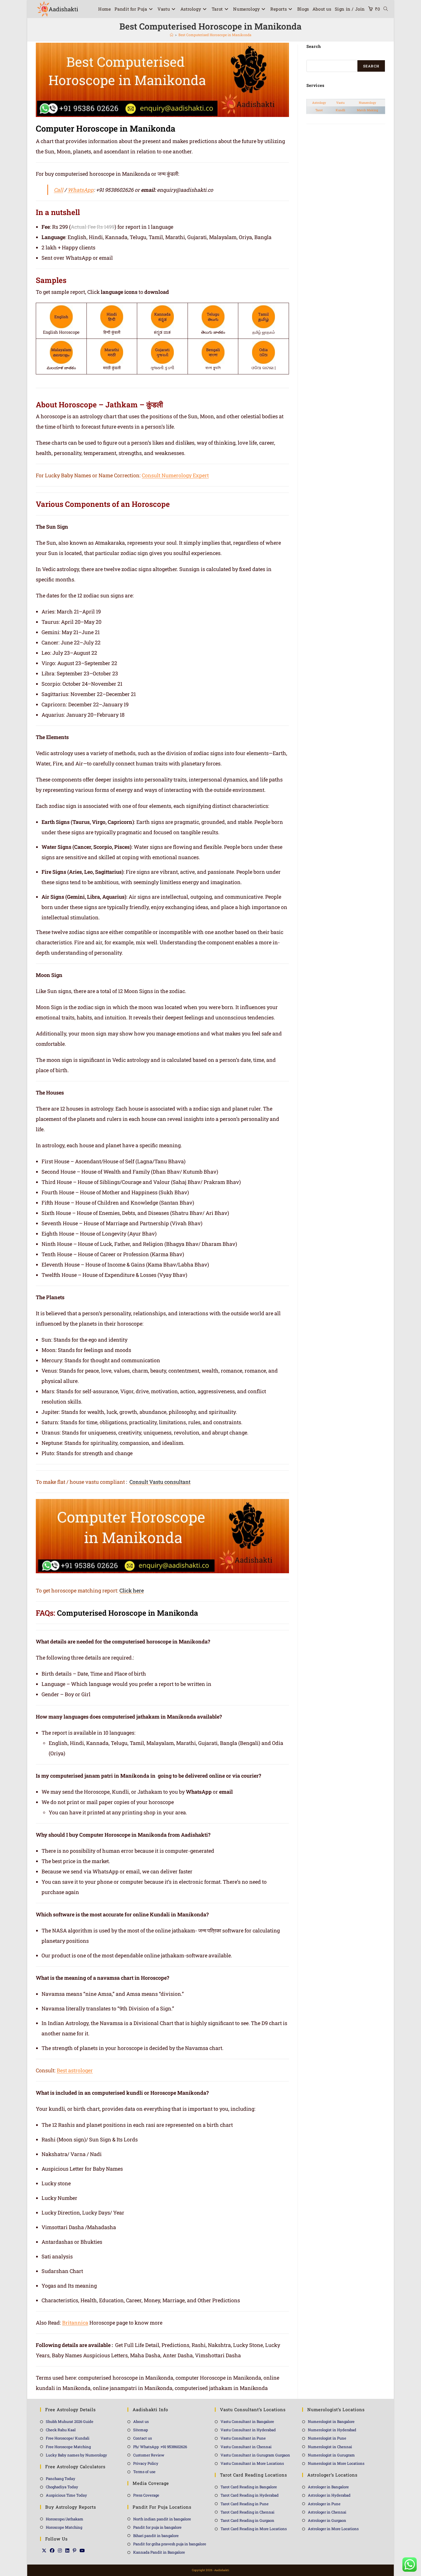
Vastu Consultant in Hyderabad (248, 2430)
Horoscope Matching (64, 2527)
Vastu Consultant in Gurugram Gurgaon (255, 2455)
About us (141, 2421)
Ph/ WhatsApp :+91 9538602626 (160, 2447)
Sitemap (141, 2430)
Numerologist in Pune (327, 2438)
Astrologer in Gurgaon (327, 2520)
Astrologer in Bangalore (328, 2487)
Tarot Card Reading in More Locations (254, 2529)
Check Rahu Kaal (61, 2430)
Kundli (340, 110)
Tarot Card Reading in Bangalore (249, 2487)
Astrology (319, 103)
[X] (44, 2550)
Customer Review (149, 2455)
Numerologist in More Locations (336, 2463)
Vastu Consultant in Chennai (246, 2447)
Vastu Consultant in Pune (243, 2438)
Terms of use (144, 2472)
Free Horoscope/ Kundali (68, 2438)
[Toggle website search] (386, 9)
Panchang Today (61, 2479)
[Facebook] (52, 2550)
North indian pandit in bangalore (162, 2519)
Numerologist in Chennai (330, 2447)
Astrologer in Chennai (327, 2512)
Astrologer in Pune (324, 2504)
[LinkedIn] (67, 2550)
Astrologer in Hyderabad (329, 2495)
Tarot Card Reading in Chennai (247, 2512)
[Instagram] (60, 2550)
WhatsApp (81, 190)
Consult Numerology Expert (175, 475)
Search (371, 66)
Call (59, 190)
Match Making (367, 110)
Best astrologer (75, 2070)
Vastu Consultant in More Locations (252, 2463)
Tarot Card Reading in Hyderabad (250, 2495)
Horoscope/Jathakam (65, 2519)
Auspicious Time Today (66, 2495)
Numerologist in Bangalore (331, 2421)
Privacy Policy (146, 2463)
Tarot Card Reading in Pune (245, 2504)
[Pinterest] (74, 2550)
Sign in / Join (350, 9)
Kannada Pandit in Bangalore (159, 2552)
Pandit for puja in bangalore (157, 2527)
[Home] (172, 35)
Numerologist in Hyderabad (332, 2430)
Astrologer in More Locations (333, 2529)
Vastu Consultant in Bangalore (247, 2421)
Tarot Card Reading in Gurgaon (247, 2520)
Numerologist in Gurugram (331, 2455)
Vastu (340, 103)
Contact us (142, 2438)
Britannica (75, 2323)
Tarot (319, 110)
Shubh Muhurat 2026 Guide (70, 2421)
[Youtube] (82, 2550)
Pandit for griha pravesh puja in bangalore (170, 2544)
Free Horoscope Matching (68, 2447)
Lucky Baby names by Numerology (76, 2455)
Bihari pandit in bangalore (156, 2536)
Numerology (367, 103)
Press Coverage (146, 2495)
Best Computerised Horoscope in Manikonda (215, 35)
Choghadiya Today (62, 2487)
